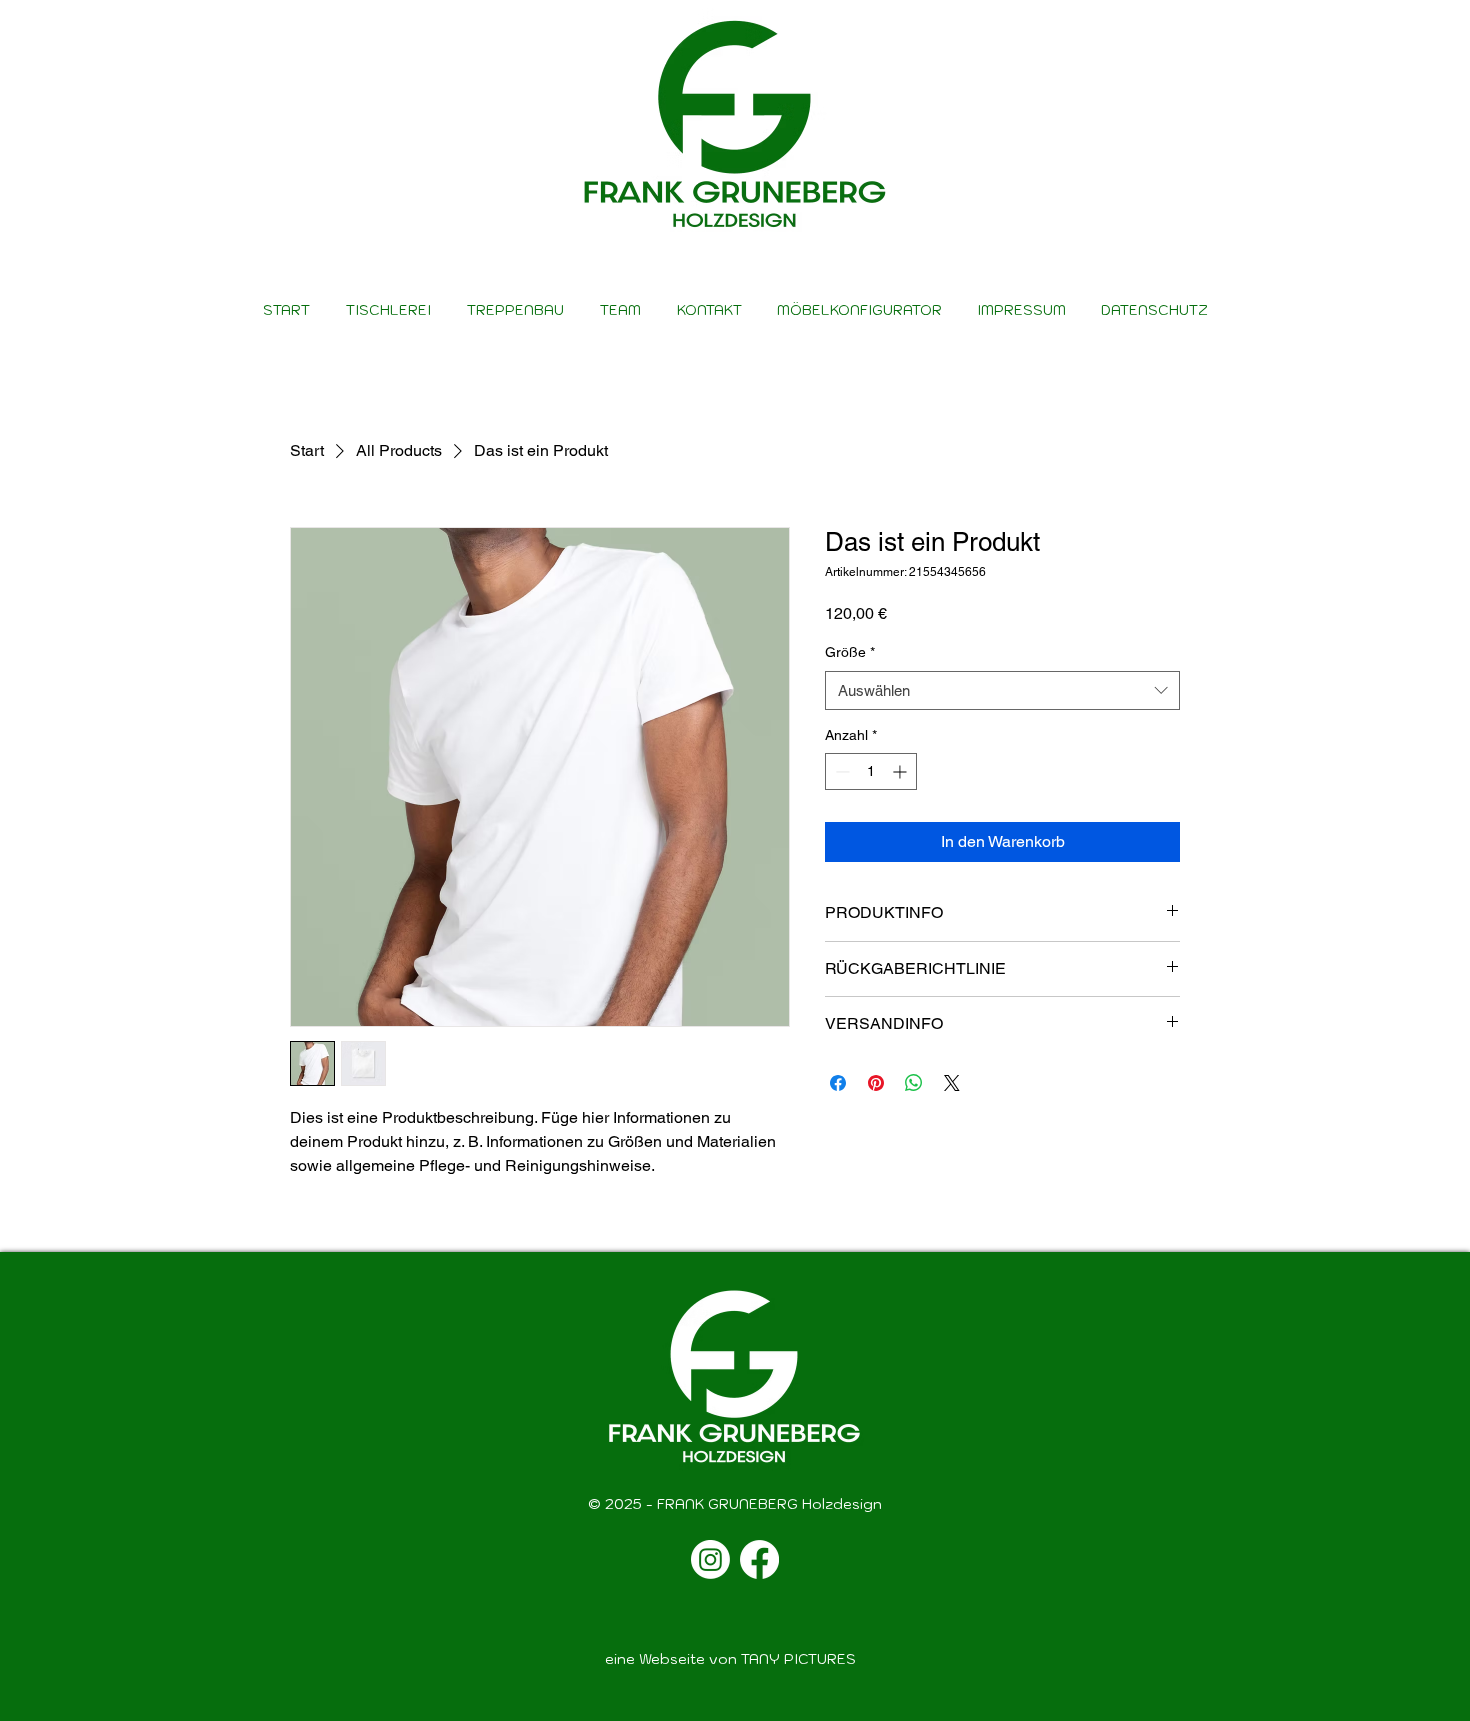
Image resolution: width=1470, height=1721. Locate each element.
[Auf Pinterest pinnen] (876, 1083)
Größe (850, 652)
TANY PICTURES (798, 1659)
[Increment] (901, 771)
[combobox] (1002, 690)
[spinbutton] (871, 771)
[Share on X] (952, 1083)
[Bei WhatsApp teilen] (914, 1083)
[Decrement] (840, 771)
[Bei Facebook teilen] (838, 1083)
